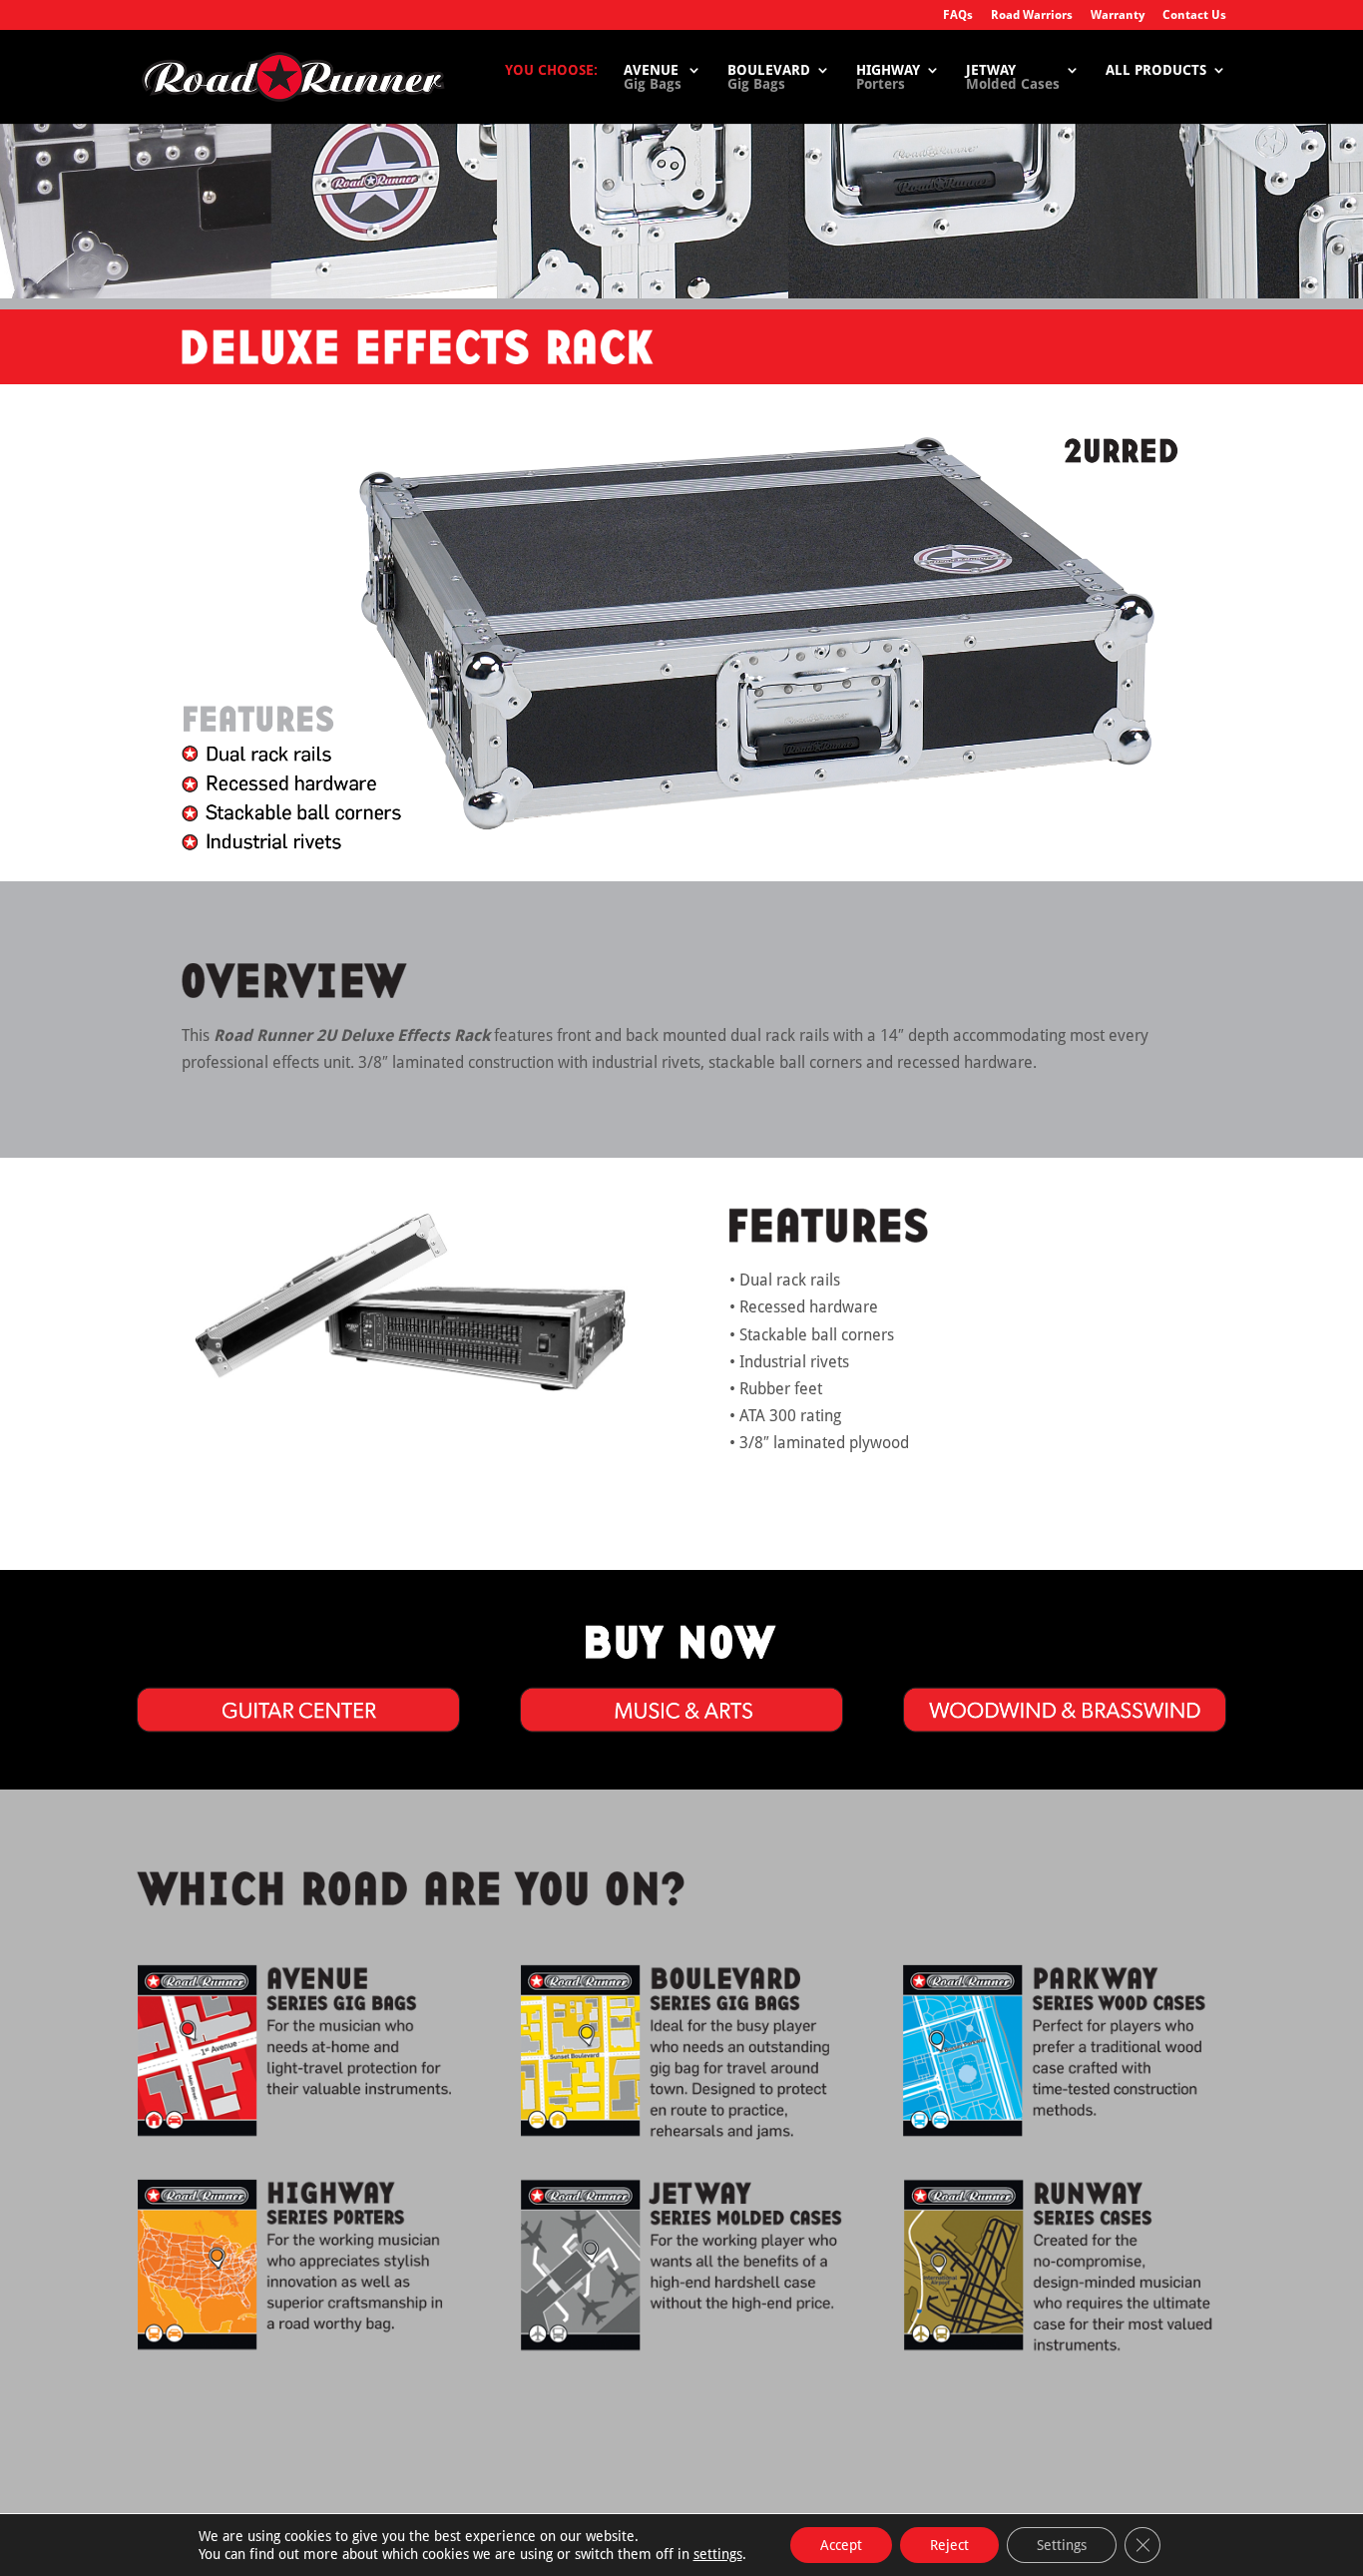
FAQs (958, 15)
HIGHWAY (888, 77)
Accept (841, 2545)
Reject (949, 2545)
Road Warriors (1032, 15)
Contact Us (1194, 15)
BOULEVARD (769, 77)
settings (718, 2554)
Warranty (1118, 15)
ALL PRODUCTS (1156, 70)
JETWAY (1013, 77)
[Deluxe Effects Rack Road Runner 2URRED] (410, 1400)
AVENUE (653, 77)
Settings (1062, 2545)
